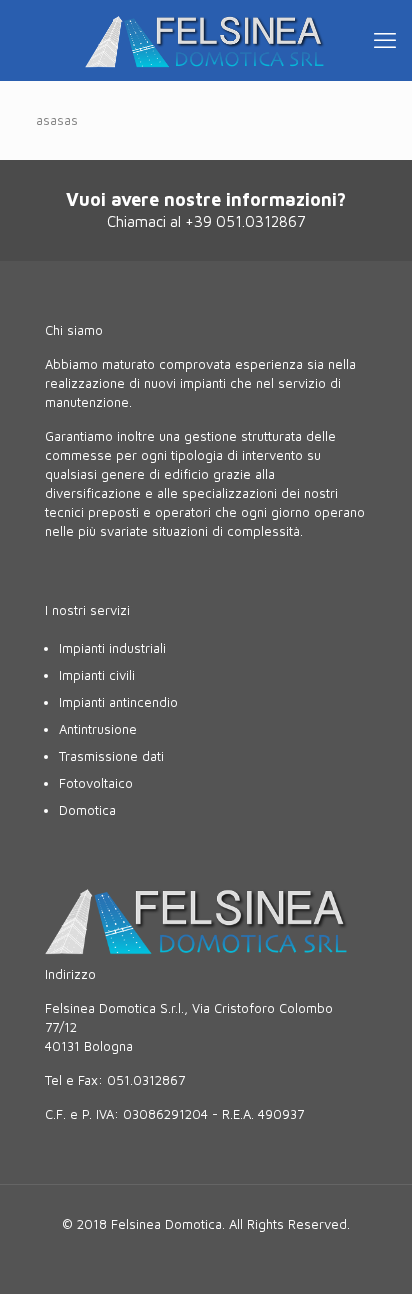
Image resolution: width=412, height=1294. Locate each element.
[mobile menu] (385, 40)
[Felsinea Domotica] (206, 40)
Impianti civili (97, 675)
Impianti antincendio (118, 702)
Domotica (87, 810)
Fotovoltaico (96, 783)
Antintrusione (98, 729)
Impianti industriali (112, 648)
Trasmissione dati (111, 756)
